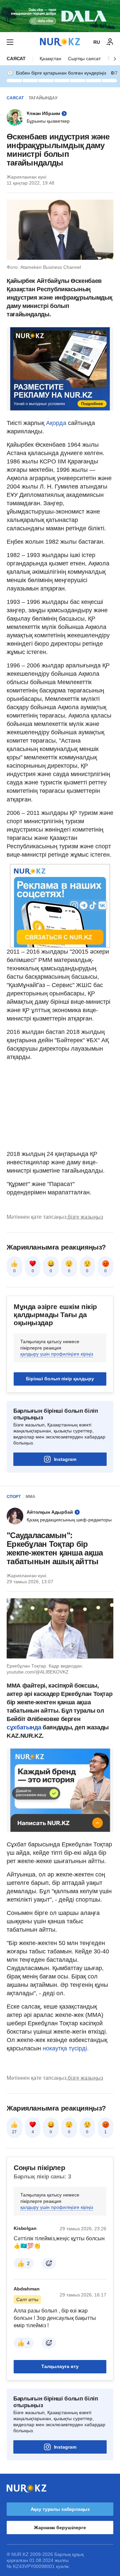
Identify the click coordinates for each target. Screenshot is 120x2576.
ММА (30, 1497)
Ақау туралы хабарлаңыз (60, 2509)
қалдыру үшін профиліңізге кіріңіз (57, 1354)
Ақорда (57, 423)
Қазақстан (50, 59)
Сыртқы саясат (84, 59)
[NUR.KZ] (60, 42)
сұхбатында (25, 1727)
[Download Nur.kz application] (60, 16)
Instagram (65, 1459)
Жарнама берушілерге (60, 2528)
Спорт (14, 1497)
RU (97, 42)
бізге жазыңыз (85, 1217)
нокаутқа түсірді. (66, 2048)
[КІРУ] (110, 42)
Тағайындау (43, 98)
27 (14, 2132)
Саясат (16, 59)
